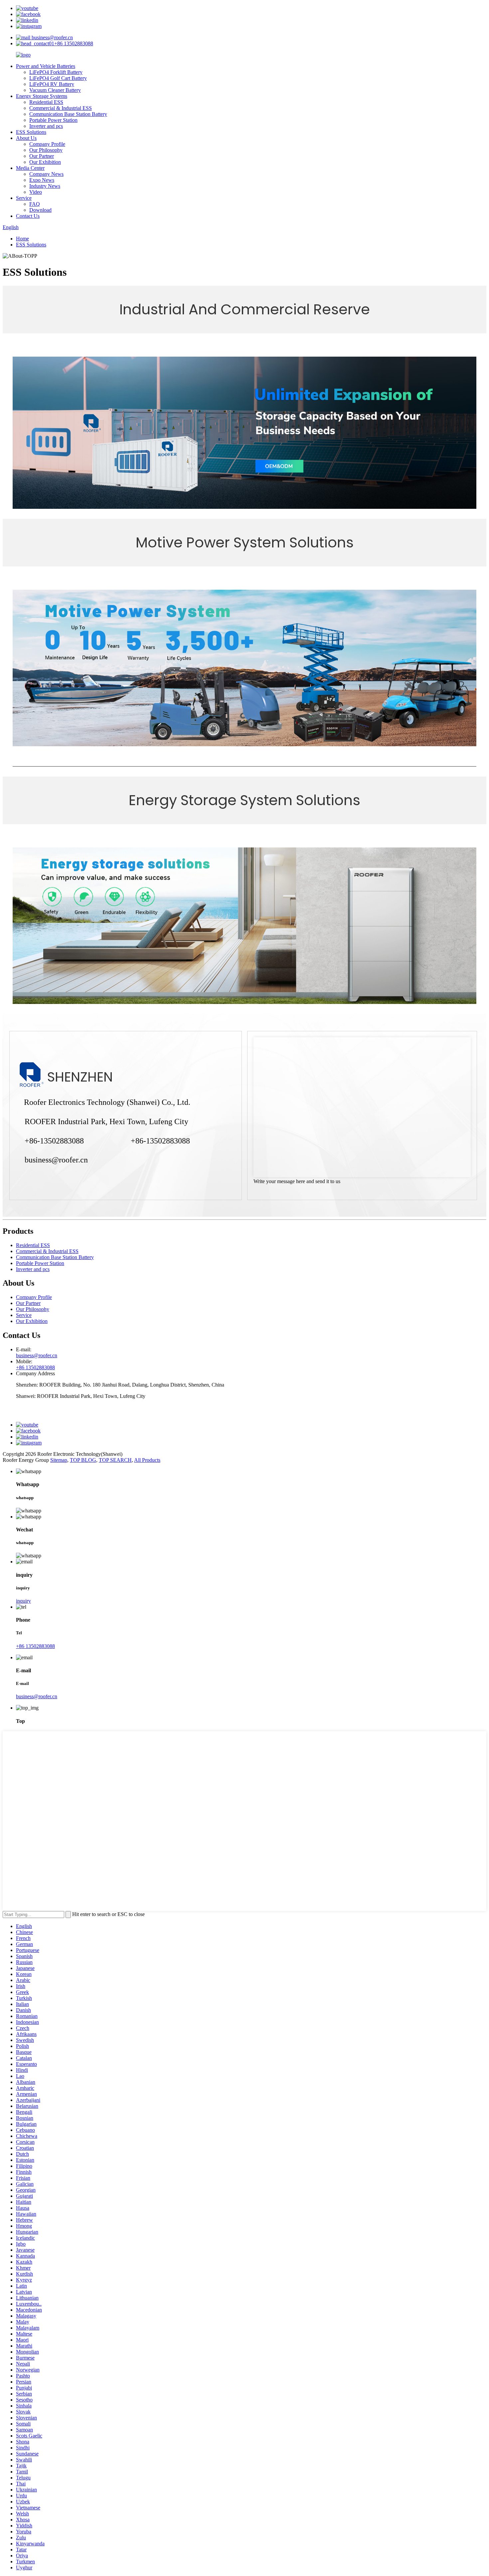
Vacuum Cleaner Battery (55, 90)
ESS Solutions (31, 132)
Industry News (45, 186)
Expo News (42, 180)
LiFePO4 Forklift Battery (56, 72)
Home (22, 239)
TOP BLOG (83, 1460)
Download (40, 210)
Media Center (30, 168)
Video (36, 192)
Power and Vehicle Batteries (46, 66)
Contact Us (28, 216)
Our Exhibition (45, 162)
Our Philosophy (46, 150)
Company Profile (47, 144)
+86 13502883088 (74, 43)
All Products (147, 1460)
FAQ (35, 204)
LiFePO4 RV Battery (52, 84)
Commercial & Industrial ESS (61, 108)
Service (24, 198)
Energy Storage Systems (42, 96)
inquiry (23, 1601)
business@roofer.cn (52, 37)
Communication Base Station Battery (68, 114)
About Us (26, 138)
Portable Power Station (53, 120)
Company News (46, 174)
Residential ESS (46, 102)
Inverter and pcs (46, 126)
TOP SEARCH (115, 1460)
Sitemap (59, 1460)
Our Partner (42, 156)
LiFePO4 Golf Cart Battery (58, 78)
